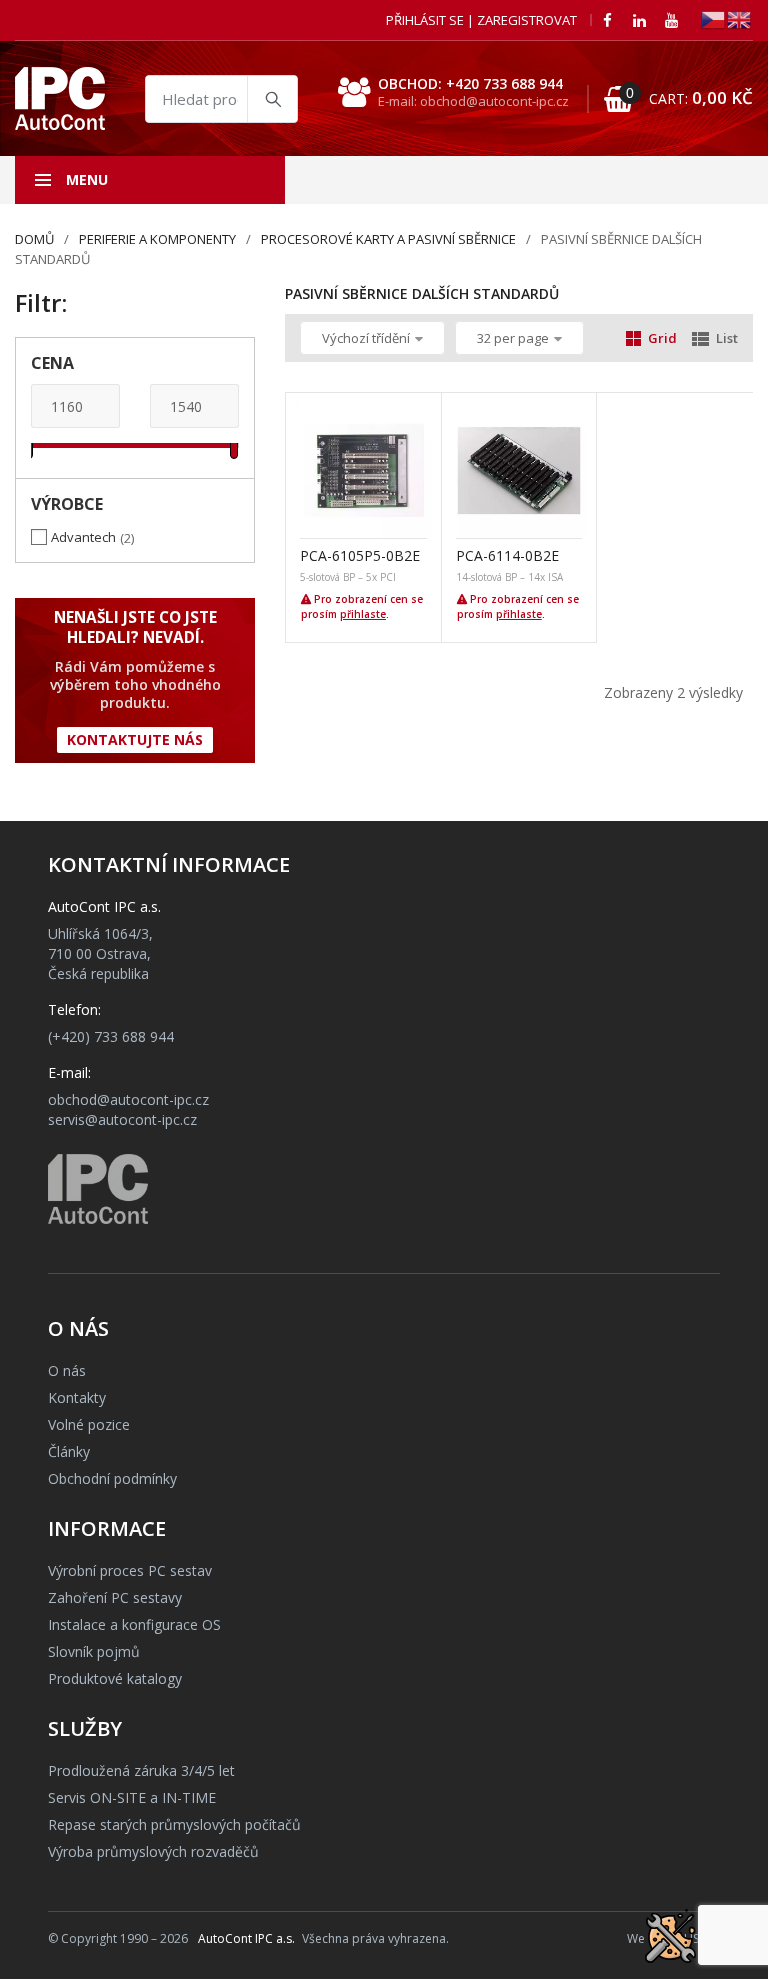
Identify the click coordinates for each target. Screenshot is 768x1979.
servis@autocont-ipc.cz (122, 1119)
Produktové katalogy (115, 1678)
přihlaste (363, 614)
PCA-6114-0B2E (507, 555)
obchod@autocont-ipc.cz (128, 1099)
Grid (662, 338)
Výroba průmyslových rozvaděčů (153, 1851)
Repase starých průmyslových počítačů (174, 1824)
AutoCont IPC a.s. (246, 1938)
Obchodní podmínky (112, 1478)
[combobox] (221, 99)
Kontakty (77, 1397)
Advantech (83, 537)
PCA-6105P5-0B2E (360, 555)
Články (69, 1451)
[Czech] (714, 18)
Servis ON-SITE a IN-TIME (132, 1797)
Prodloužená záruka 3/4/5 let (141, 1770)
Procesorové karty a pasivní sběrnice (388, 239)
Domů (34, 239)
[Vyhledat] (272, 99)
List (727, 338)
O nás (67, 1370)
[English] (740, 18)
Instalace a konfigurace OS (134, 1624)
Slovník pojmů (94, 1651)
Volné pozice (89, 1424)
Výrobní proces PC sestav (130, 1570)
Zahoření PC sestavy (115, 1597)
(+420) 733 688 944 (111, 1036)
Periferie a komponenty (157, 239)
